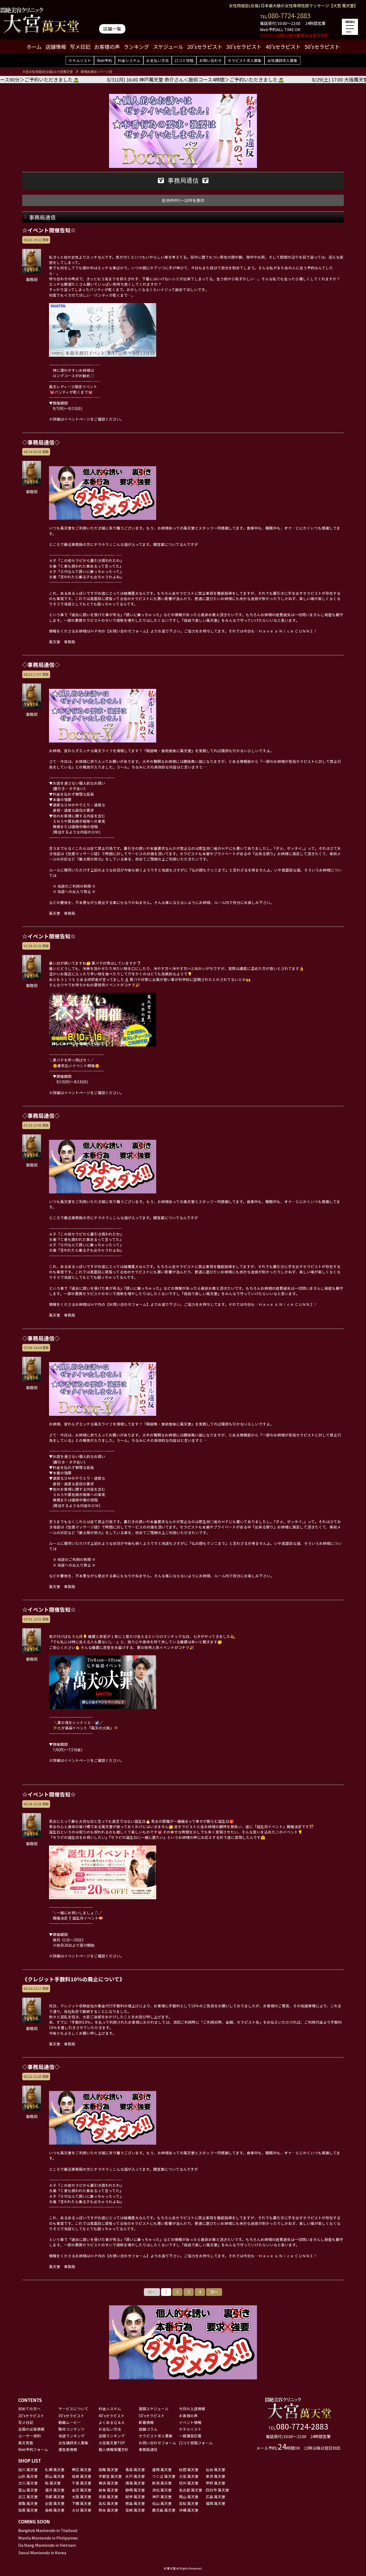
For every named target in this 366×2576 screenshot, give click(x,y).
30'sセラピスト (244, 47)
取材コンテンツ (72, 2429)
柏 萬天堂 (53, 2483)
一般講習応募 (190, 2436)
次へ (214, 2292)
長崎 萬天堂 (55, 2510)
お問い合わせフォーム (158, 2443)
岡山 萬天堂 (189, 2497)
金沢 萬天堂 (82, 2490)
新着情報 (146, 2422)
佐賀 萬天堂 (28, 2510)
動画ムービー (70, 2422)
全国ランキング (112, 2436)
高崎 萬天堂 (82, 2476)
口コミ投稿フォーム (196, 2443)
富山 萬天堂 (28, 2490)
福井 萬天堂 (55, 2490)
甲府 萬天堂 (216, 2483)
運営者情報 (68, 2449)
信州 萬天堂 (189, 2483)
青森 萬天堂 (135, 2470)
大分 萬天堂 (82, 2510)
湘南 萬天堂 (135, 2483)
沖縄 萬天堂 (189, 2510)
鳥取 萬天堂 (28, 2503)
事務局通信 (148, 2449)
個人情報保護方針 (114, 2449)
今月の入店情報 (192, 2409)
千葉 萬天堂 (82, 2483)
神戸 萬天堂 (162, 2497)
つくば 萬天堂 (164, 2476)
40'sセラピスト (283, 47)
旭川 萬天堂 (28, 2470)
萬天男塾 (26, 2443)
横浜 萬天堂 (108, 2483)
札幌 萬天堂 (55, 2470)
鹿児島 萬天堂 (164, 2510)
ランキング (136, 47)
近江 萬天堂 (28, 2497)
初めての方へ (29, 2409)
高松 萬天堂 (108, 2503)
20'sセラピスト (205, 47)
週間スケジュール (154, 2409)
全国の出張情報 (31, 2429)
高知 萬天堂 (189, 2503)
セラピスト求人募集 (245, 60)
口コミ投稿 (184, 60)
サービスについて (73, 2409)
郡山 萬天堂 (55, 2476)
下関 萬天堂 (82, 2503)
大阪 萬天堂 (82, 2497)
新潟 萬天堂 (162, 2483)
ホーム (34, 47)
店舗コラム (148, 2429)
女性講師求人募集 (282, 60)
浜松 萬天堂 (162, 2490)
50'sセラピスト (322, 47)
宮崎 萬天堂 (135, 2510)
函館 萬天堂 (108, 2470)
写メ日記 (80, 47)
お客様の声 (107, 47)
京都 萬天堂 (55, 2497)
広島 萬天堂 (216, 2497)
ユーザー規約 (29, 2436)
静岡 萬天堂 (135, 2490)
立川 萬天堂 (28, 2483)
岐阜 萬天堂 (108, 2490)
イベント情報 (190, 2422)
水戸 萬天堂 (135, 2476)
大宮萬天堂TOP (112, 2443)
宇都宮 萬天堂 (110, 2476)
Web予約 (104, 60)
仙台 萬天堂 (216, 2470)
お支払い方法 (158, 60)
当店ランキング (72, 2436)
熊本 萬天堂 (108, 2510)
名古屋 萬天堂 (191, 2490)
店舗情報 (56, 47)
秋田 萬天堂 (189, 2470)
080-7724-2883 (289, 15)
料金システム (129, 60)
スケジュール (168, 47)
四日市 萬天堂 (217, 2490)
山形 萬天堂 (28, 2476)
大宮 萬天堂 (189, 2476)
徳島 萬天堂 (135, 2503)
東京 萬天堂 (216, 2476)
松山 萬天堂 (162, 2503)
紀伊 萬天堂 (135, 2497)
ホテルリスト (80, 60)
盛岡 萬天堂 (162, 2470)
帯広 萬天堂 (82, 2470)
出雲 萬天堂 (55, 2503)
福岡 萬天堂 (216, 2503)
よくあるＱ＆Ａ (112, 2422)
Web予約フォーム (33, 2449)
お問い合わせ (211, 60)
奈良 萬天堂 (108, 2497)
